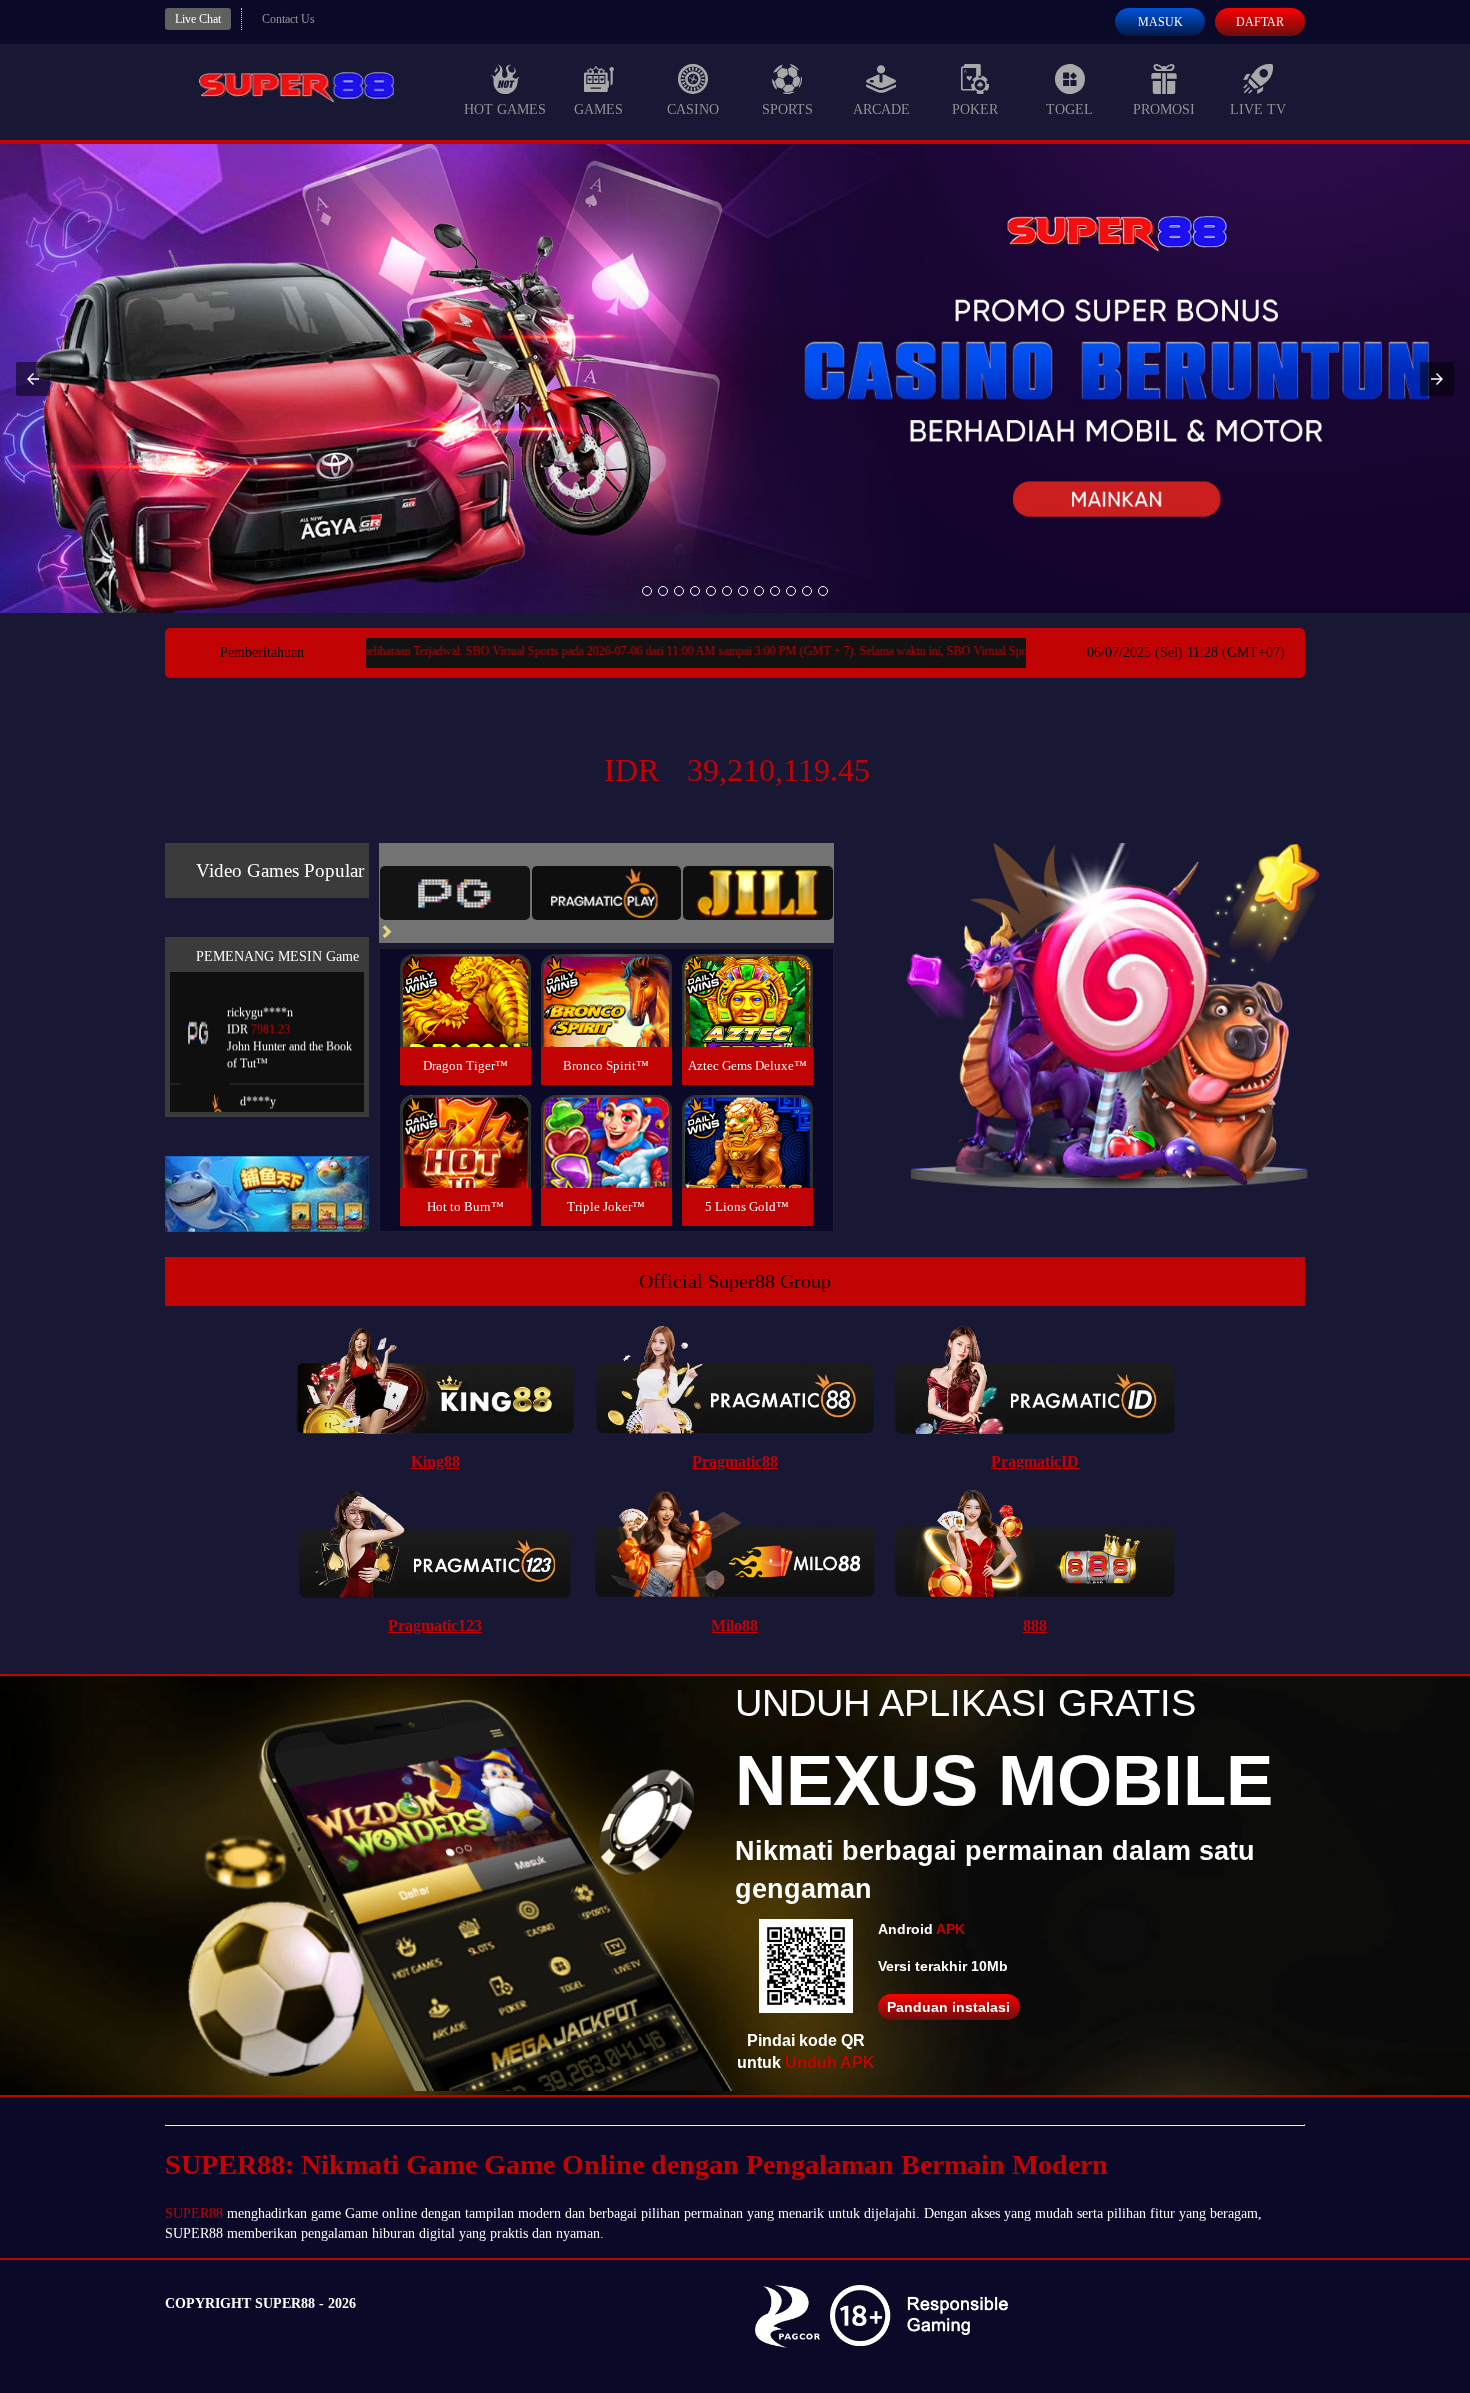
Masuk (1160, 22)
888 (1035, 1625)
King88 (435, 1461)
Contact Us (288, 19)
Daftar (1260, 22)
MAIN (465, 1022)
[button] (33, 379)
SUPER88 (194, 2213)
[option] (647, 591)
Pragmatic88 (735, 1461)
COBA (465, 976)
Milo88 (734, 1625)
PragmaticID (1035, 1461)
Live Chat (198, 19)
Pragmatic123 (435, 1625)
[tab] (455, 893)
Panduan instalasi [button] (948, 2007)
